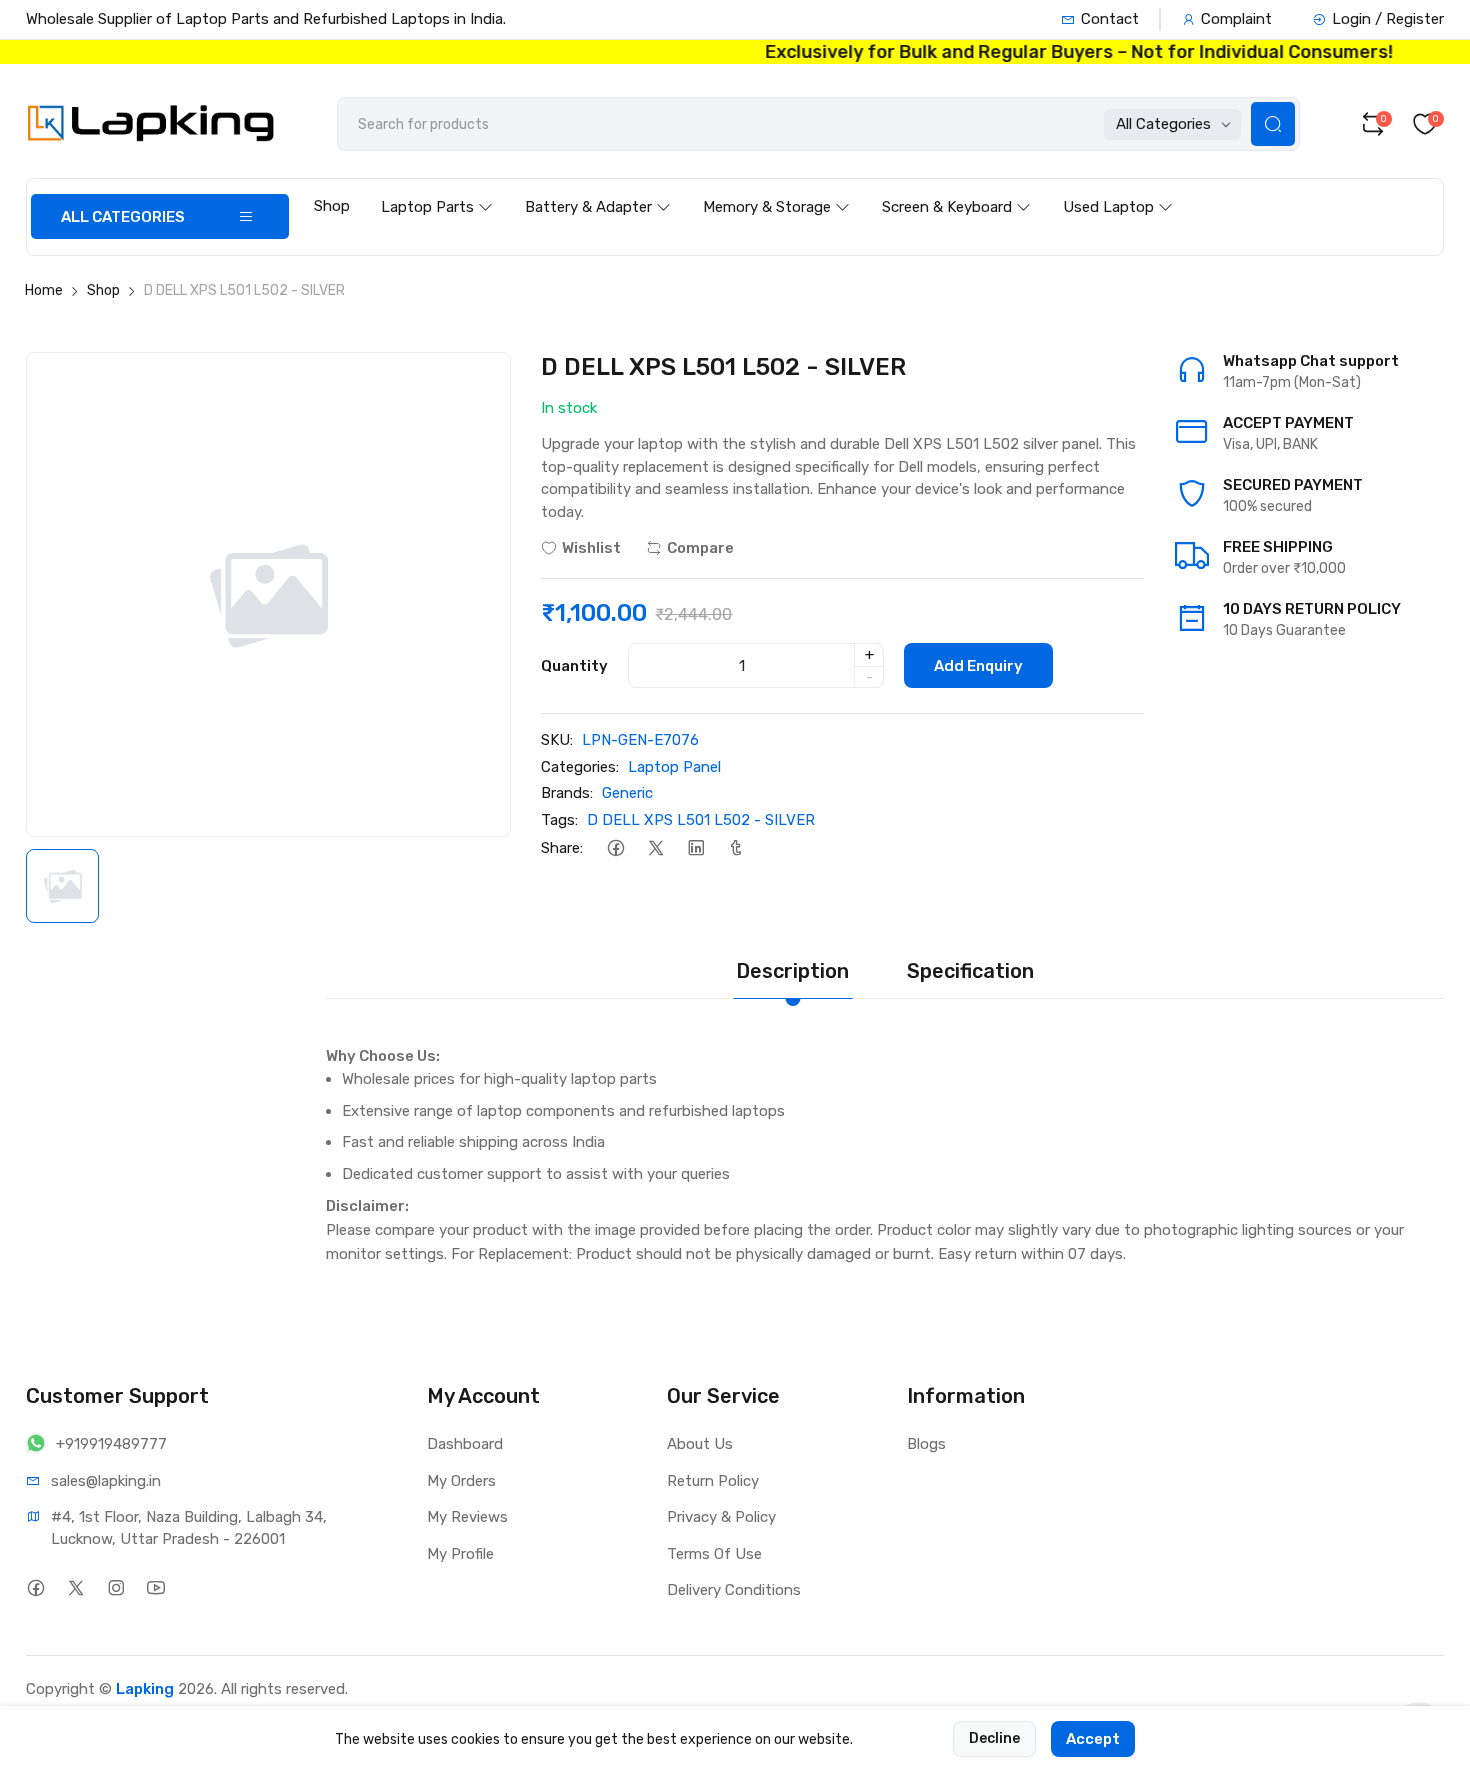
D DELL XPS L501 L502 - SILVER (701, 820)
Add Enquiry (978, 666)
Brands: (567, 793)
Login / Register (1388, 19)
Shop (332, 206)
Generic (627, 793)
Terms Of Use (714, 1554)
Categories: (580, 767)
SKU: (557, 740)
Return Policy (713, 1481)
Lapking (145, 1689)
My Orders (461, 1481)
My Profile (460, 1554)
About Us (700, 1444)
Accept (1093, 1739)
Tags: (559, 820)
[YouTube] (155, 1587)
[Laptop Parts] (437, 188)
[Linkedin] (695, 847)
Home (44, 290)
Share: (562, 848)
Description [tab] (792, 971)
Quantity (574, 666)
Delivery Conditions (734, 1590)
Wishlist (591, 548)
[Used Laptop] (1118, 188)
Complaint (1236, 19)
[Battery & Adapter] (598, 188)
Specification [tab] (970, 971)
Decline (994, 1738)
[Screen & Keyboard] (956, 188)
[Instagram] (115, 1587)
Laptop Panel (674, 767)
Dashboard (465, 1444)
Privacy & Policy (721, 1517)
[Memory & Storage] (776, 188)
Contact (1110, 19)
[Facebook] (615, 847)
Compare (700, 548)
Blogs (926, 1444)
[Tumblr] (735, 847)
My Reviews (467, 1517)
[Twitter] (655, 847)
